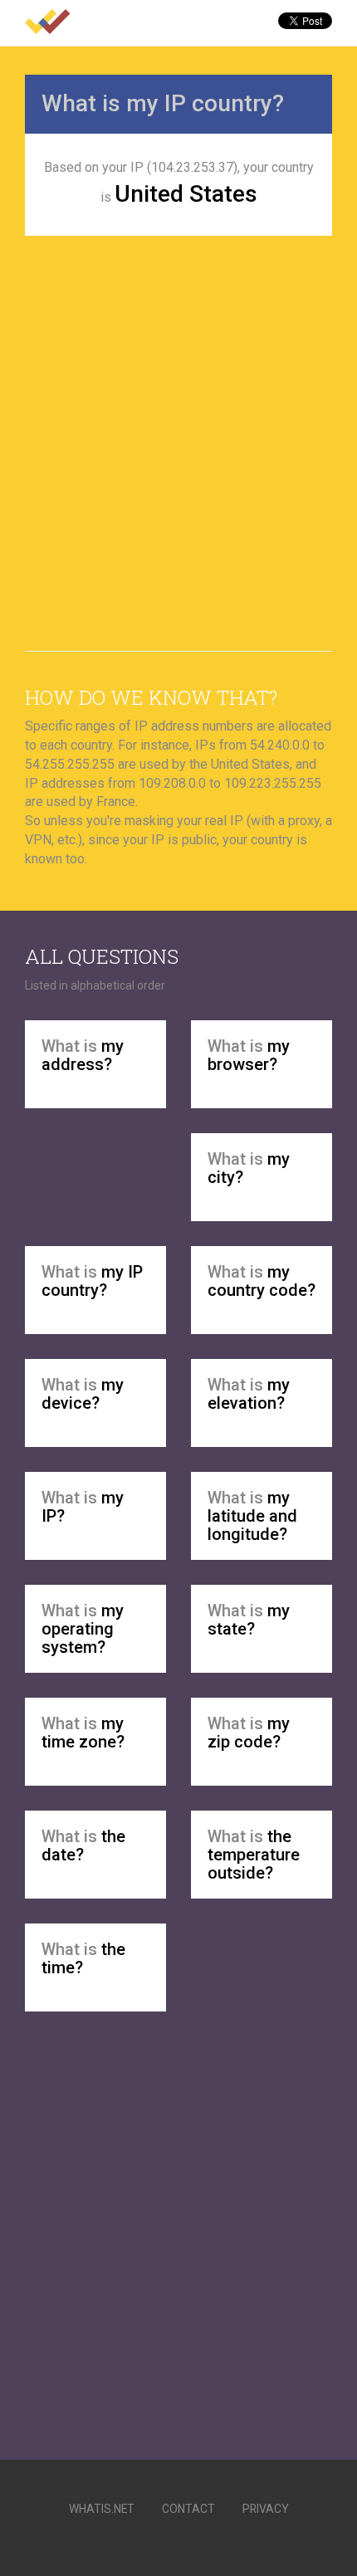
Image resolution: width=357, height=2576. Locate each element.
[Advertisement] (178, 439)
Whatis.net (102, 2509)
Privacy (266, 2509)
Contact (188, 2509)
